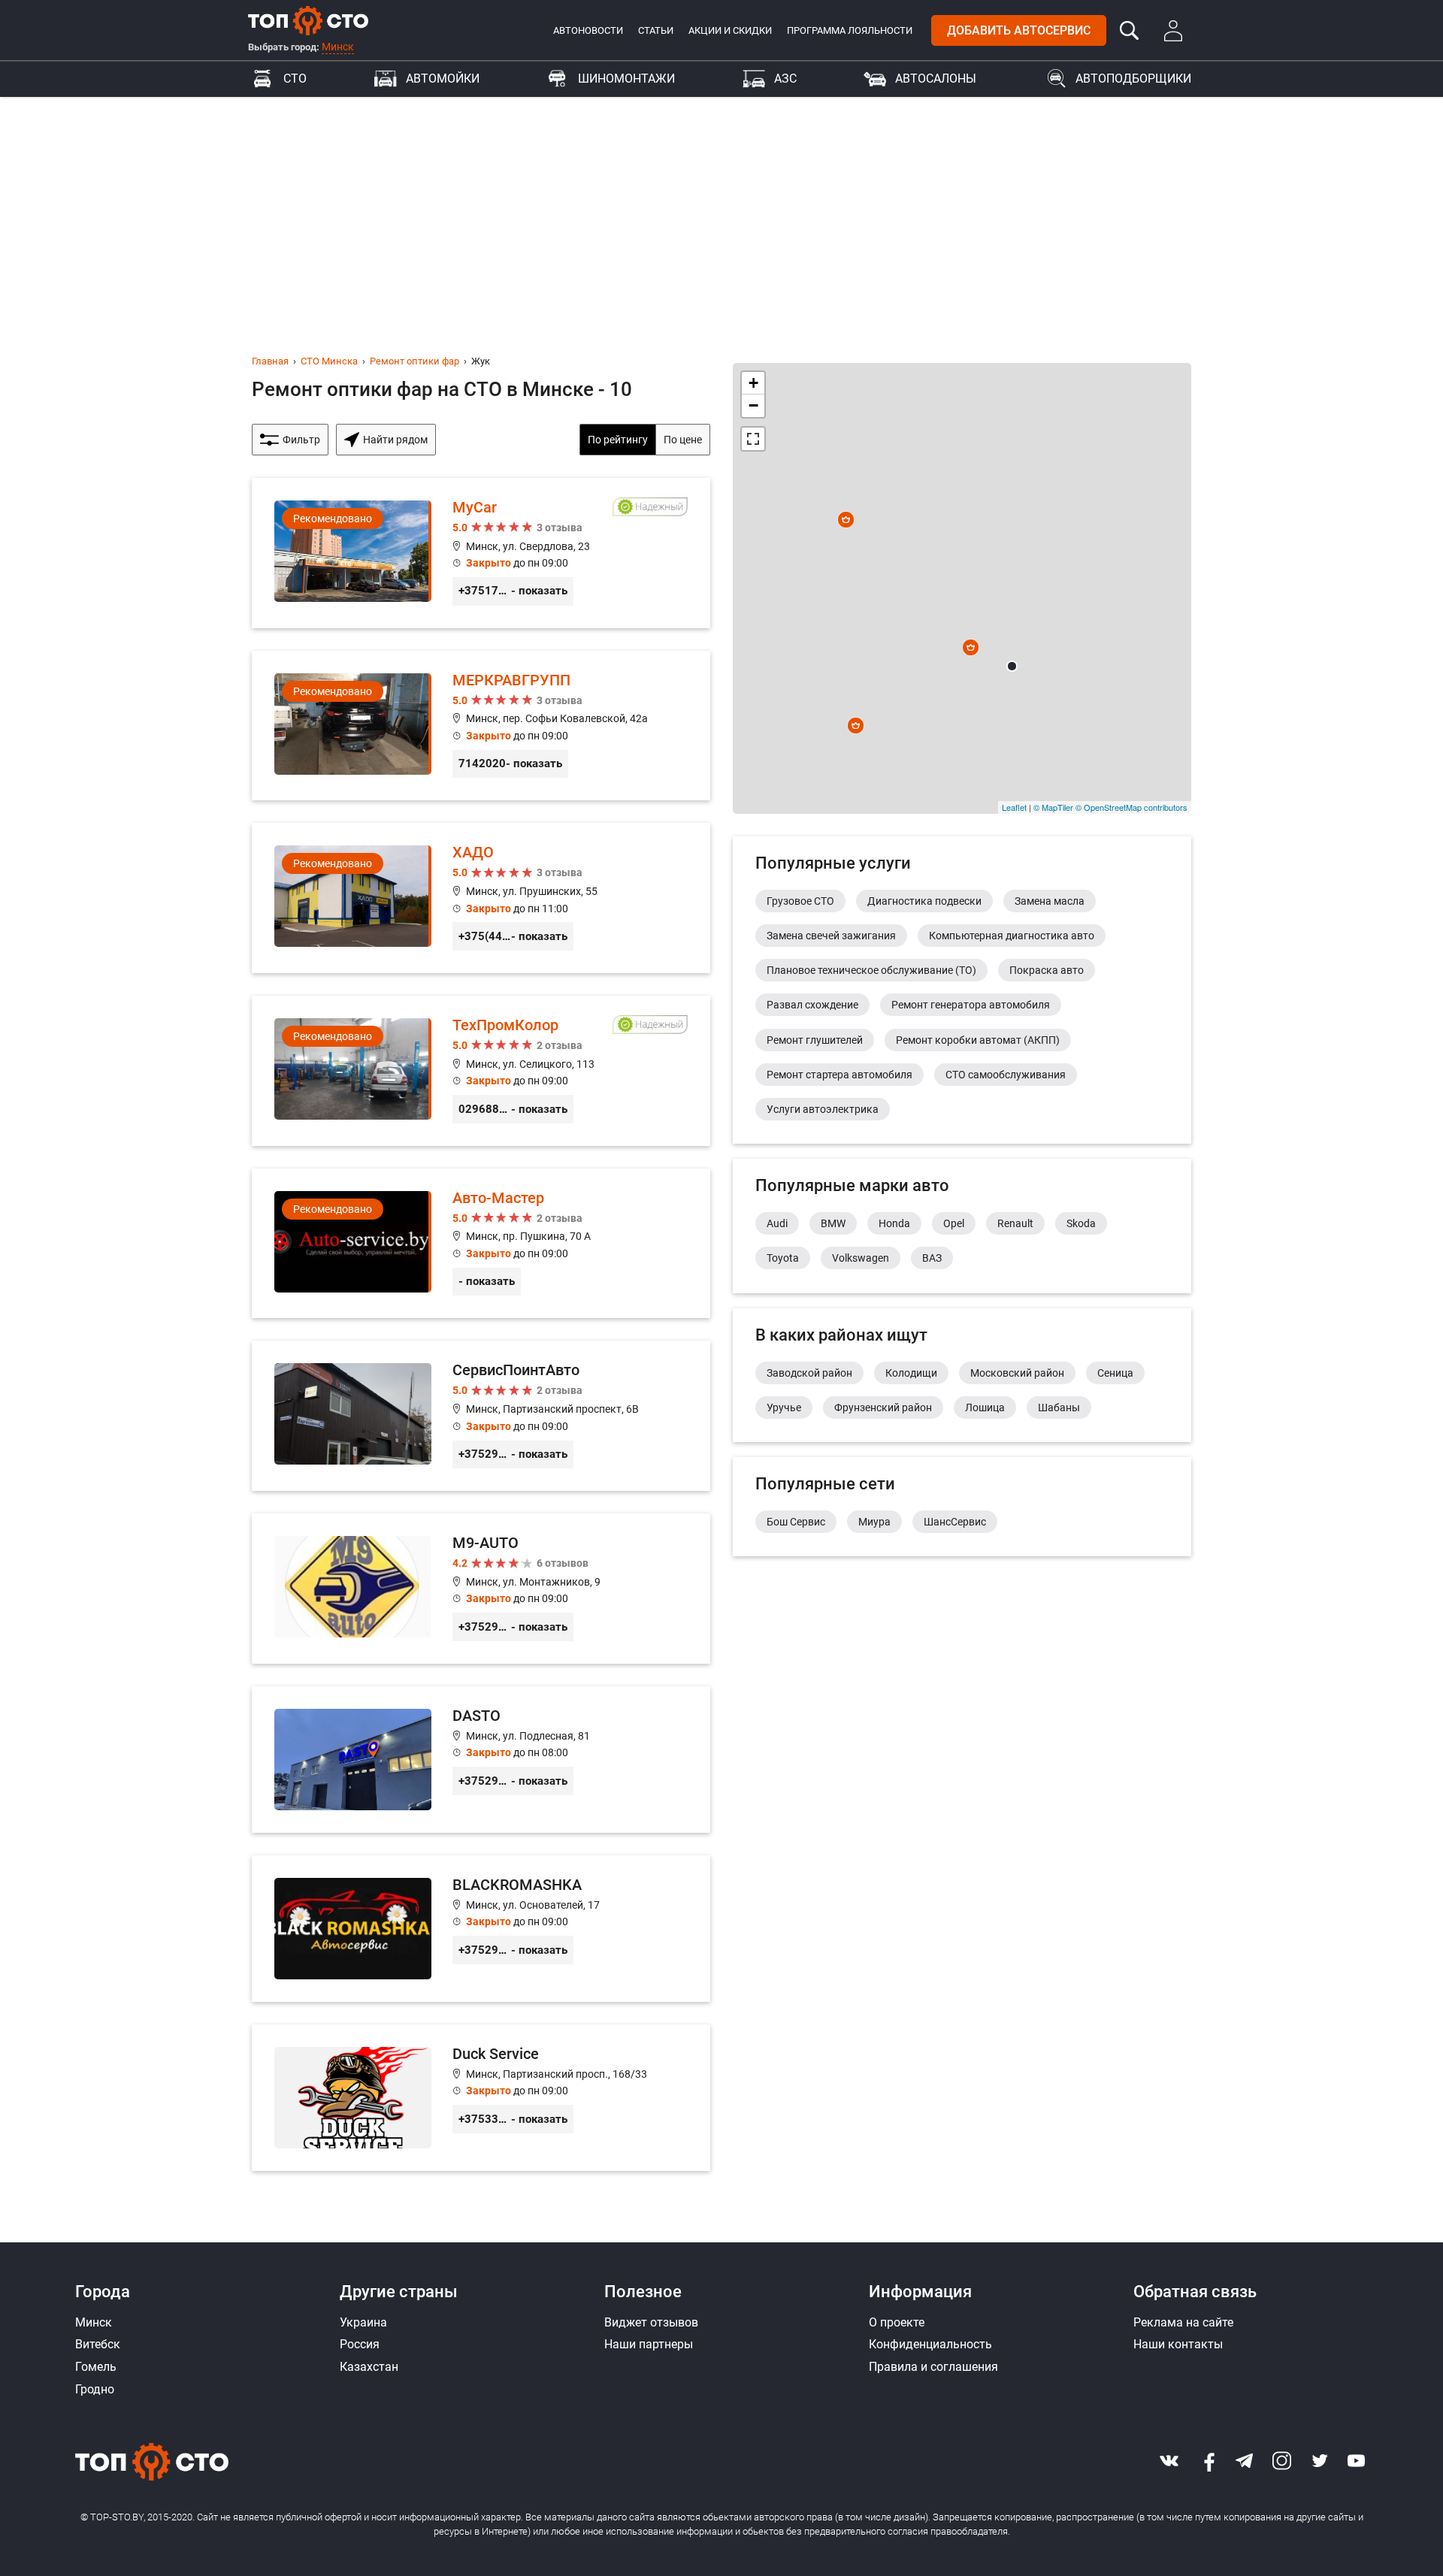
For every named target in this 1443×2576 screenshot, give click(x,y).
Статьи (656, 30)
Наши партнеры (649, 2344)
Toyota (783, 1258)
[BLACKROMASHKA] (481, 1929)
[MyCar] (481, 553)
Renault (1015, 1223)
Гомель (96, 2367)
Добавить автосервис (1019, 30)
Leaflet (1014, 807)
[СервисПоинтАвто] (481, 1416)
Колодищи (911, 1373)
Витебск (98, 2344)
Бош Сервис (796, 1522)
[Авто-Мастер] (481, 1244)
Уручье (784, 1407)
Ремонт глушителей (815, 1040)
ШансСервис (955, 1522)
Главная (270, 361)
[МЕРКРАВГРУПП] (481, 726)
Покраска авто (1047, 970)
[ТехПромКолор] (481, 1071)
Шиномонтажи (626, 79)
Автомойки (443, 79)
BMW (833, 1223)
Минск (338, 47)
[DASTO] (481, 1760)
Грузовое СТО (800, 901)
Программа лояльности (850, 30)
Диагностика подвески (924, 901)
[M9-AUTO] (481, 1589)
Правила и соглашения (933, 2367)
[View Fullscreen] (753, 439)
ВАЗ (932, 1258)
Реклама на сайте (1183, 2322)
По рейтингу (618, 440)
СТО (295, 79)
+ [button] (753, 383)
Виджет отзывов (651, 2322)
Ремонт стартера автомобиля (839, 1075)
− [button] (753, 405)
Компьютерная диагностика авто (1012, 936)
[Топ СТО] (308, 20)
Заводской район (809, 1373)
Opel (954, 1223)
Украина (363, 2322)
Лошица (985, 1407)
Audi (777, 1223)
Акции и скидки (730, 30)
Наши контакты (1178, 2344)
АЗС (785, 79)
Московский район (1017, 1373)
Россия (360, 2344)
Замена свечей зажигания (831, 936)
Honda (894, 1223)
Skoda (1081, 1223)
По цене (683, 440)
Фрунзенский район (883, 1407)
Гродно (95, 2389)
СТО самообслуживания (1006, 1075)
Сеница (1115, 1373)
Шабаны (1059, 1407)
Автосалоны (936, 79)
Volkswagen (861, 1258)
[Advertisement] (721, 210)
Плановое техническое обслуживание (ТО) (871, 970)
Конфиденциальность (930, 2344)
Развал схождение (812, 1005)
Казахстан (369, 2367)
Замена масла (1050, 901)
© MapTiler (1053, 807)
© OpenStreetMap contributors (1131, 807)
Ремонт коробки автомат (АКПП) (978, 1040)
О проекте (897, 2322)
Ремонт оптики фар (414, 361)
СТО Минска (329, 361)
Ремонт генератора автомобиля (971, 1005)
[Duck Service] (481, 2098)
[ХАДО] (481, 898)
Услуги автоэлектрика (823, 1109)
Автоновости (588, 30)
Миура (874, 1522)
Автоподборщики (1133, 79)
